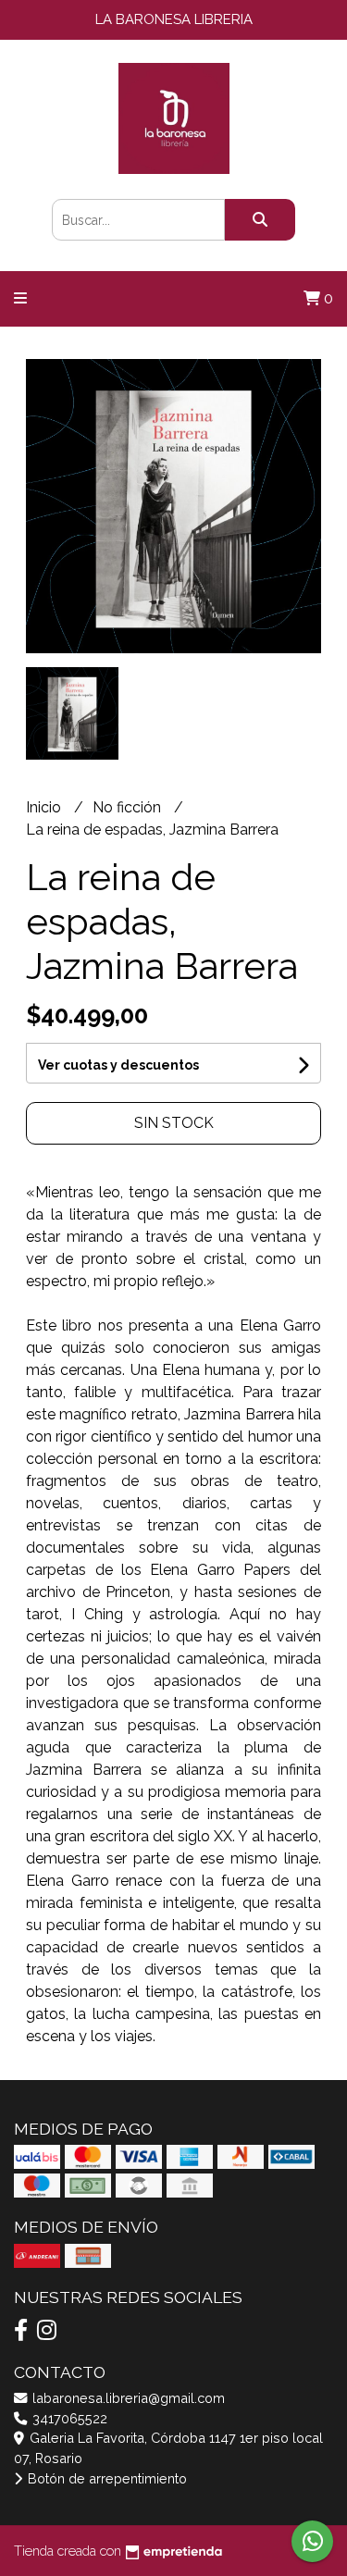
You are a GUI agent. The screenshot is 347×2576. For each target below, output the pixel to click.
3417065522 (68, 2418)
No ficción (129, 807)
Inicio (45, 807)
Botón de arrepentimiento (105, 2478)
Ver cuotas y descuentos (118, 1065)
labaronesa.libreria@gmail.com (127, 2398)
